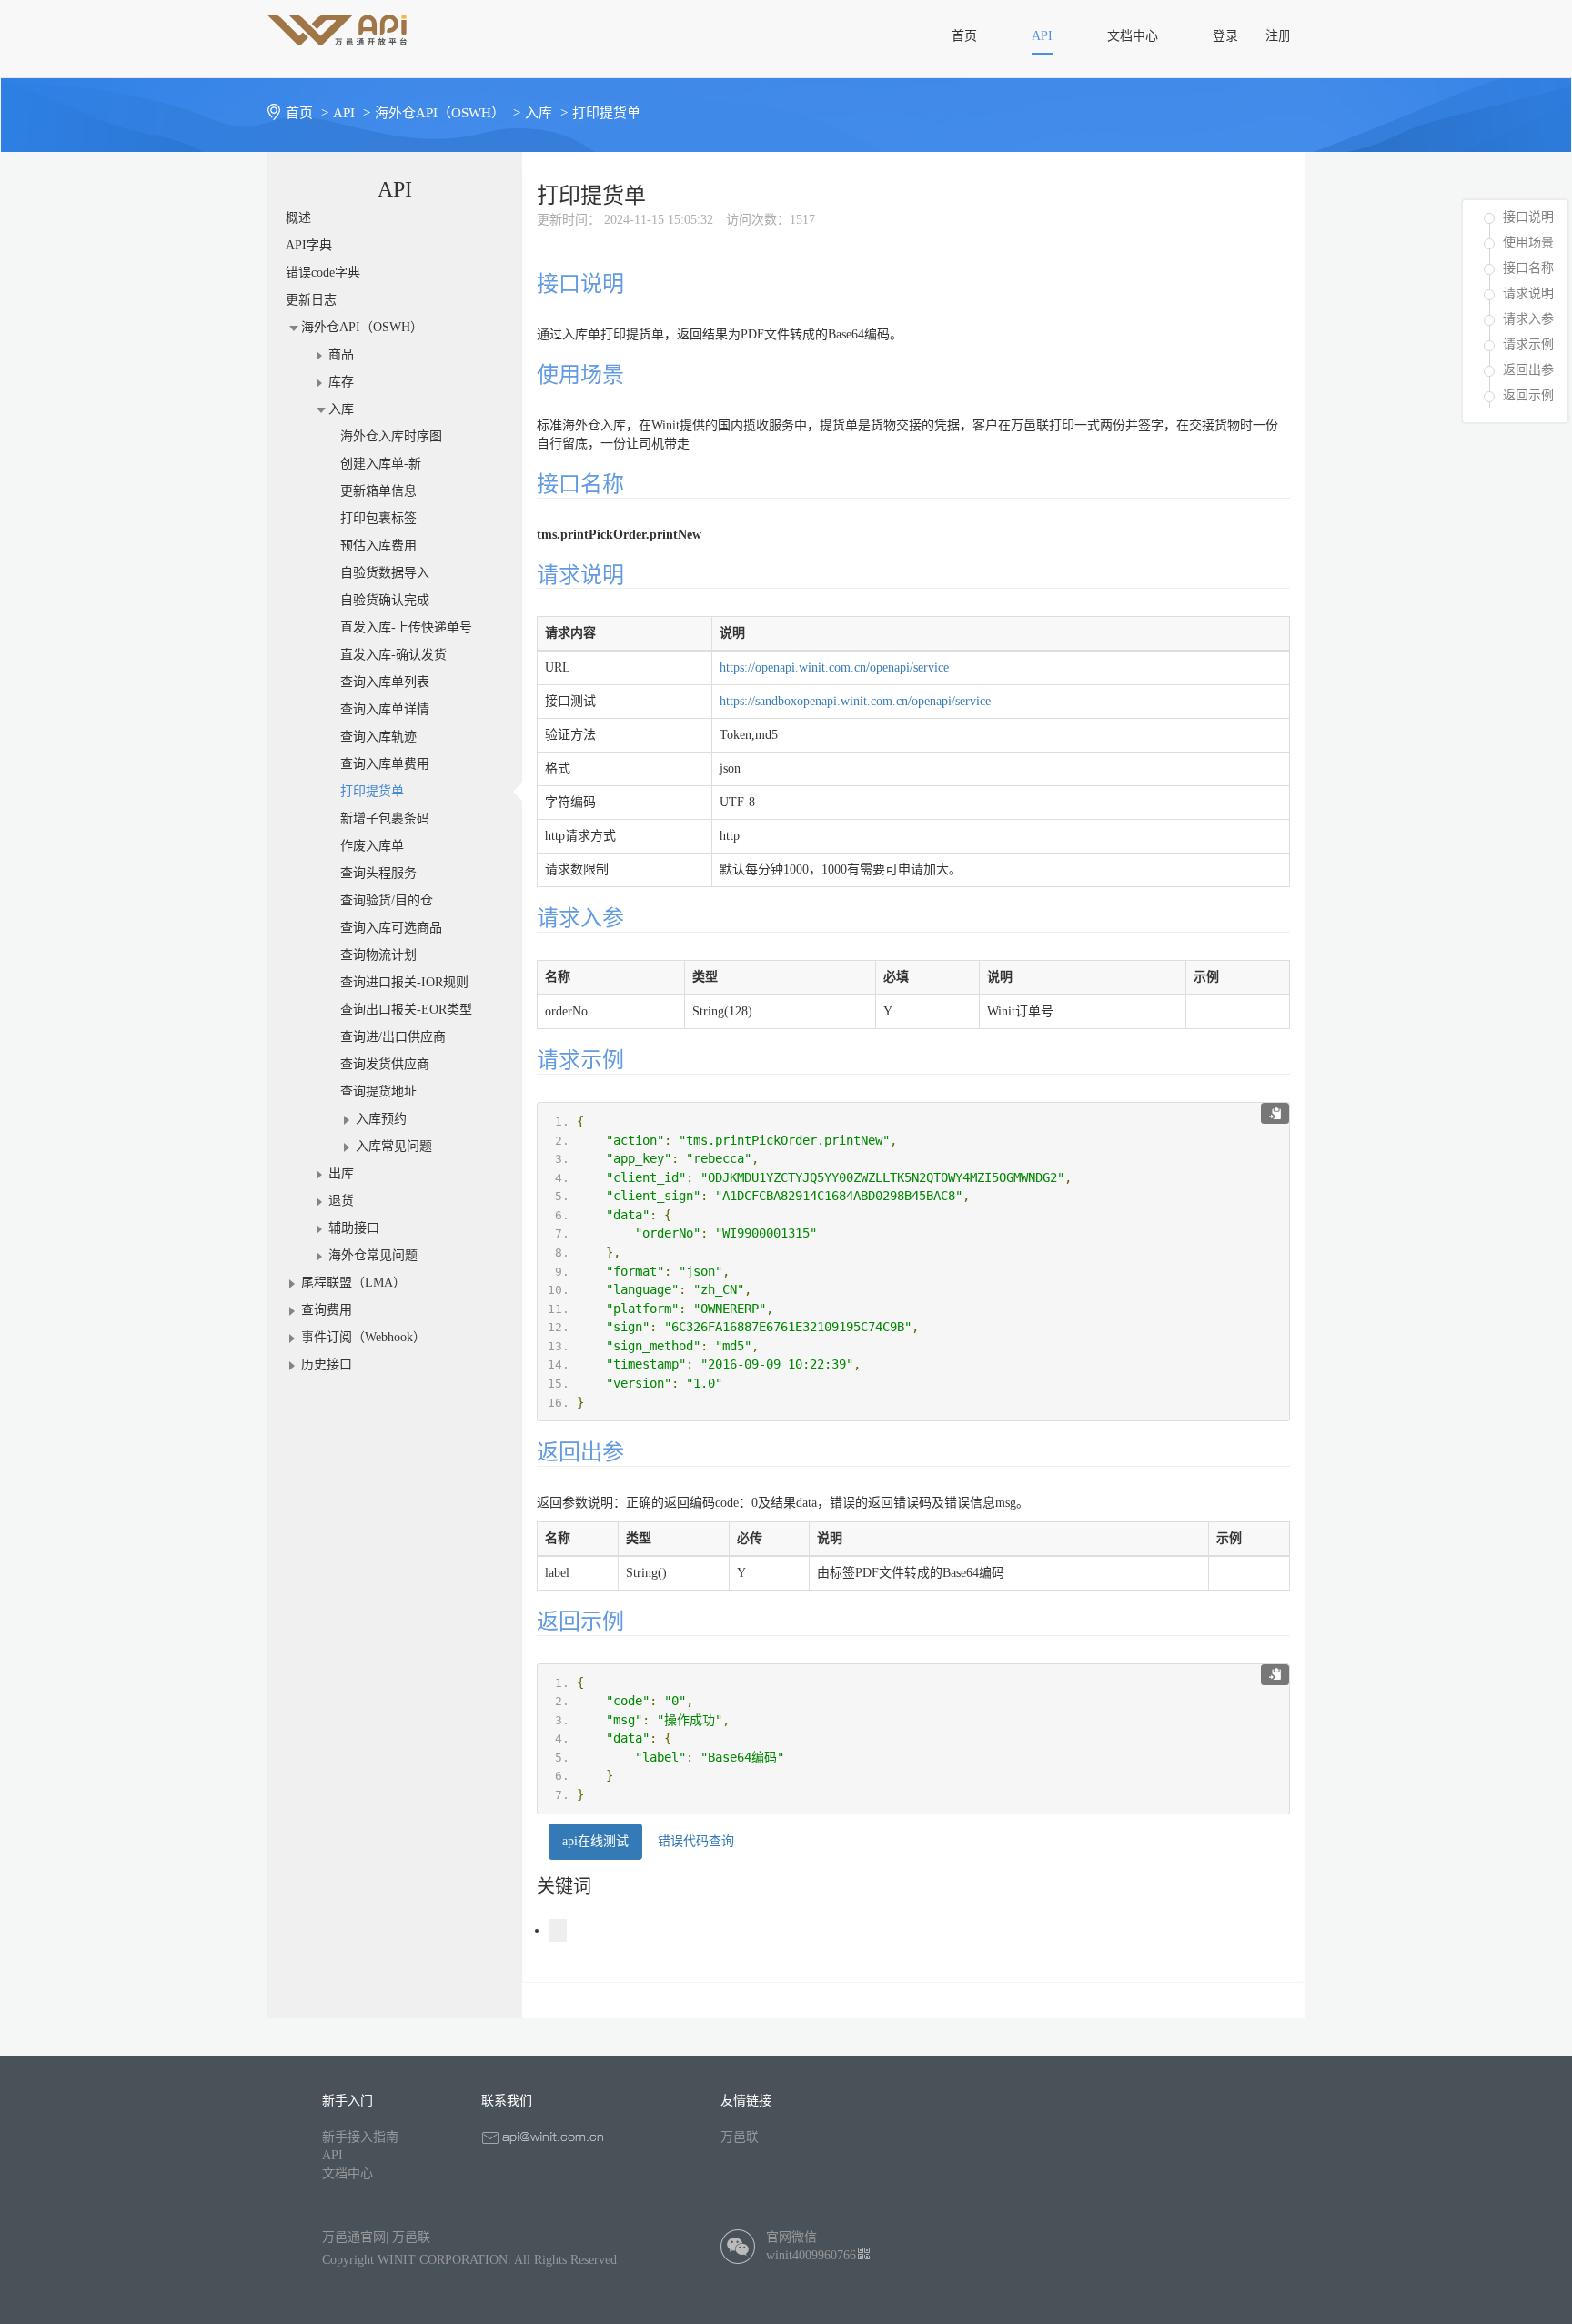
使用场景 (1528, 243)
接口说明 (1528, 217)
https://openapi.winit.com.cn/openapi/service (834, 667)
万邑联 (740, 2137)
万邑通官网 (354, 2237)
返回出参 (1528, 370)
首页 (307, 113)
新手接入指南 (360, 2137)
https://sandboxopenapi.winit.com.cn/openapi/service (855, 701)
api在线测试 (595, 1841)
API (333, 2155)
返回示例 (1528, 395)
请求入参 (1528, 319)
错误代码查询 (696, 1841)
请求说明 (1528, 293)
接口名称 (1528, 268)
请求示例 (1528, 344)
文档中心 (348, 2173)
